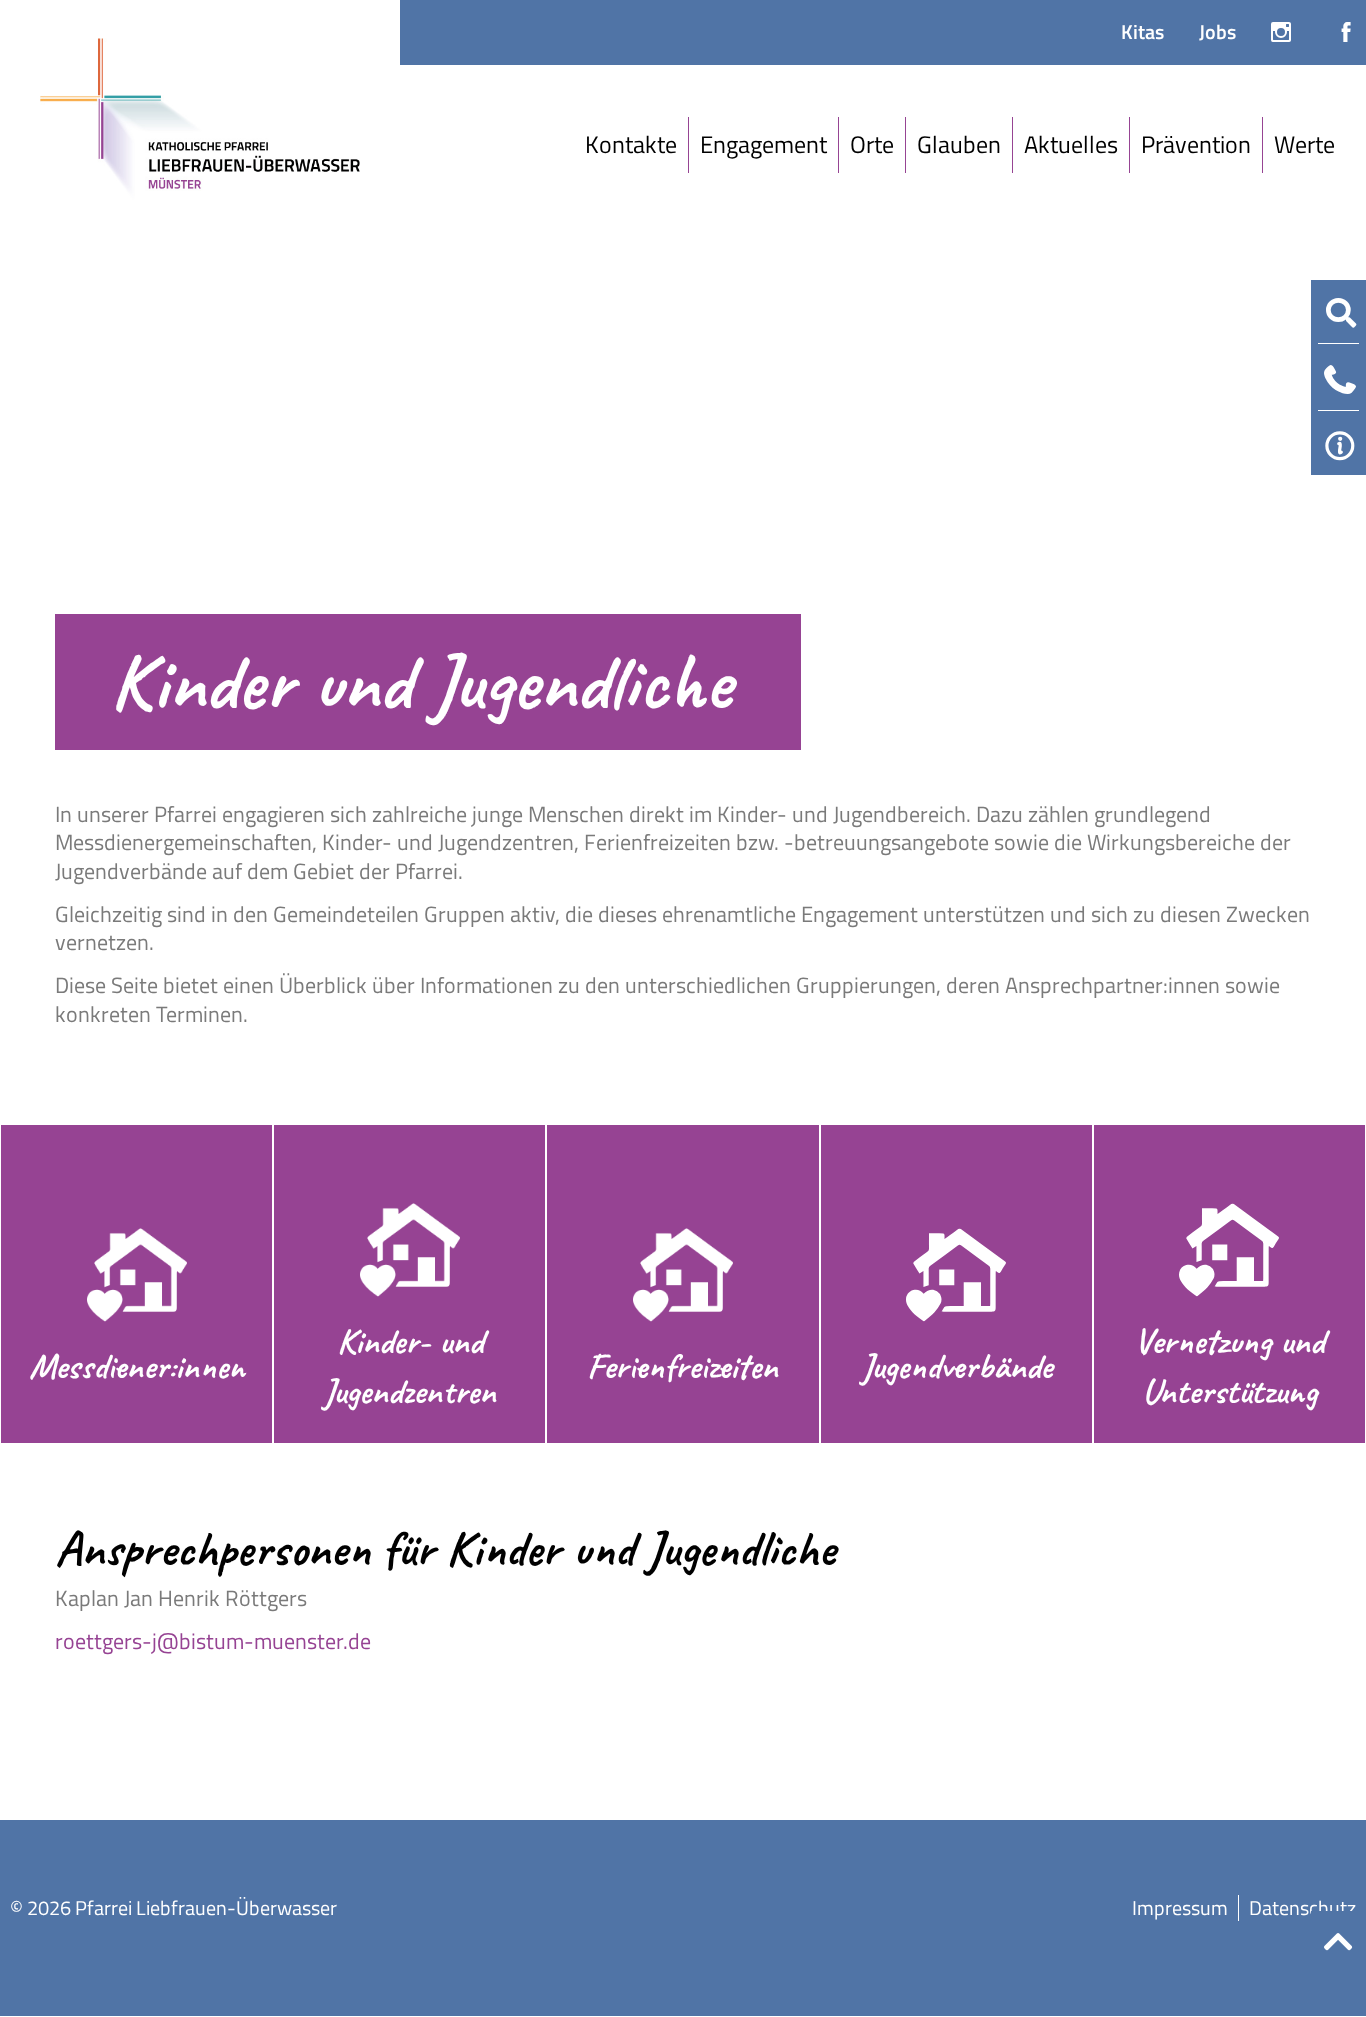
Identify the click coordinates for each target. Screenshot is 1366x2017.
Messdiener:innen (137, 1366)
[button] (631, 145)
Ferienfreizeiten (682, 1366)
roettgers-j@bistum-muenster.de (213, 1641)
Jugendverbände (956, 1366)
